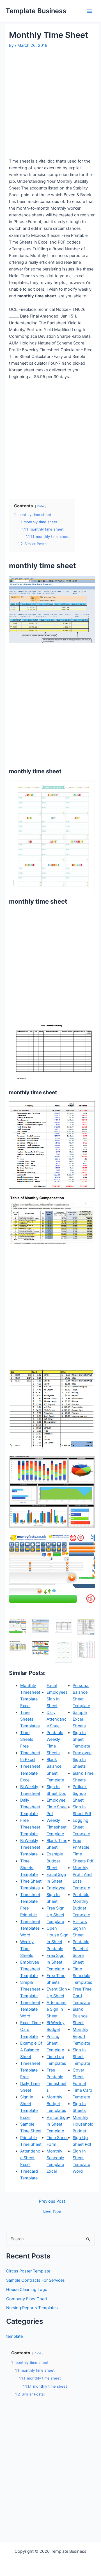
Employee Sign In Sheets (82, 1760)
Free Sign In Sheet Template (56, 1962)
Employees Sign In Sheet (57, 1699)
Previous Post (52, 2201)
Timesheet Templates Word (30, 1928)
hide (41, 506)
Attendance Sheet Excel (30, 2158)
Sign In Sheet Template (81, 1739)
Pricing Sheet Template (55, 2043)
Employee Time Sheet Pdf (57, 1807)
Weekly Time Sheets (27, 1948)
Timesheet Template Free (30, 2070)
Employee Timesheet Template (30, 1969)
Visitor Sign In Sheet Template (57, 2124)
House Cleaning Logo (27, 2290)
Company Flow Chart (27, 2299)
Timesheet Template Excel (30, 1773)
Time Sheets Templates (30, 1719)
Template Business (36, 11)
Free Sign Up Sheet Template (56, 1915)
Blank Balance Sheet (80, 2016)
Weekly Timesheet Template (57, 1827)
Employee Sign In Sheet (56, 1895)
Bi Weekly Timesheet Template (30, 1847)
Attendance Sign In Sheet (57, 2009)
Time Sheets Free (27, 1739)
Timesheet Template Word (30, 2009)
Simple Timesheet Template (30, 1989)
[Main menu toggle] (89, 11)
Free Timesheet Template (30, 1827)
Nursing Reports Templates (32, 2308)
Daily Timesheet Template (30, 1807)
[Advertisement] (50, 103)
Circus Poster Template (28, 2271)
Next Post (52, 2212)
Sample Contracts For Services (35, 2280)
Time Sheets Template (29, 1868)
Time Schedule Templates (82, 1976)
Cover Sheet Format (79, 2077)
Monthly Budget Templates (56, 2104)
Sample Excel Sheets (80, 1719)
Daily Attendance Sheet (57, 1719)
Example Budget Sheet (55, 1861)
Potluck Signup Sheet (80, 1793)
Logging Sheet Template (81, 1827)
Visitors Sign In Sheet (80, 1928)
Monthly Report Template (81, 2036)
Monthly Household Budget (83, 2124)
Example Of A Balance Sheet (31, 2050)
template (14, 2336)
